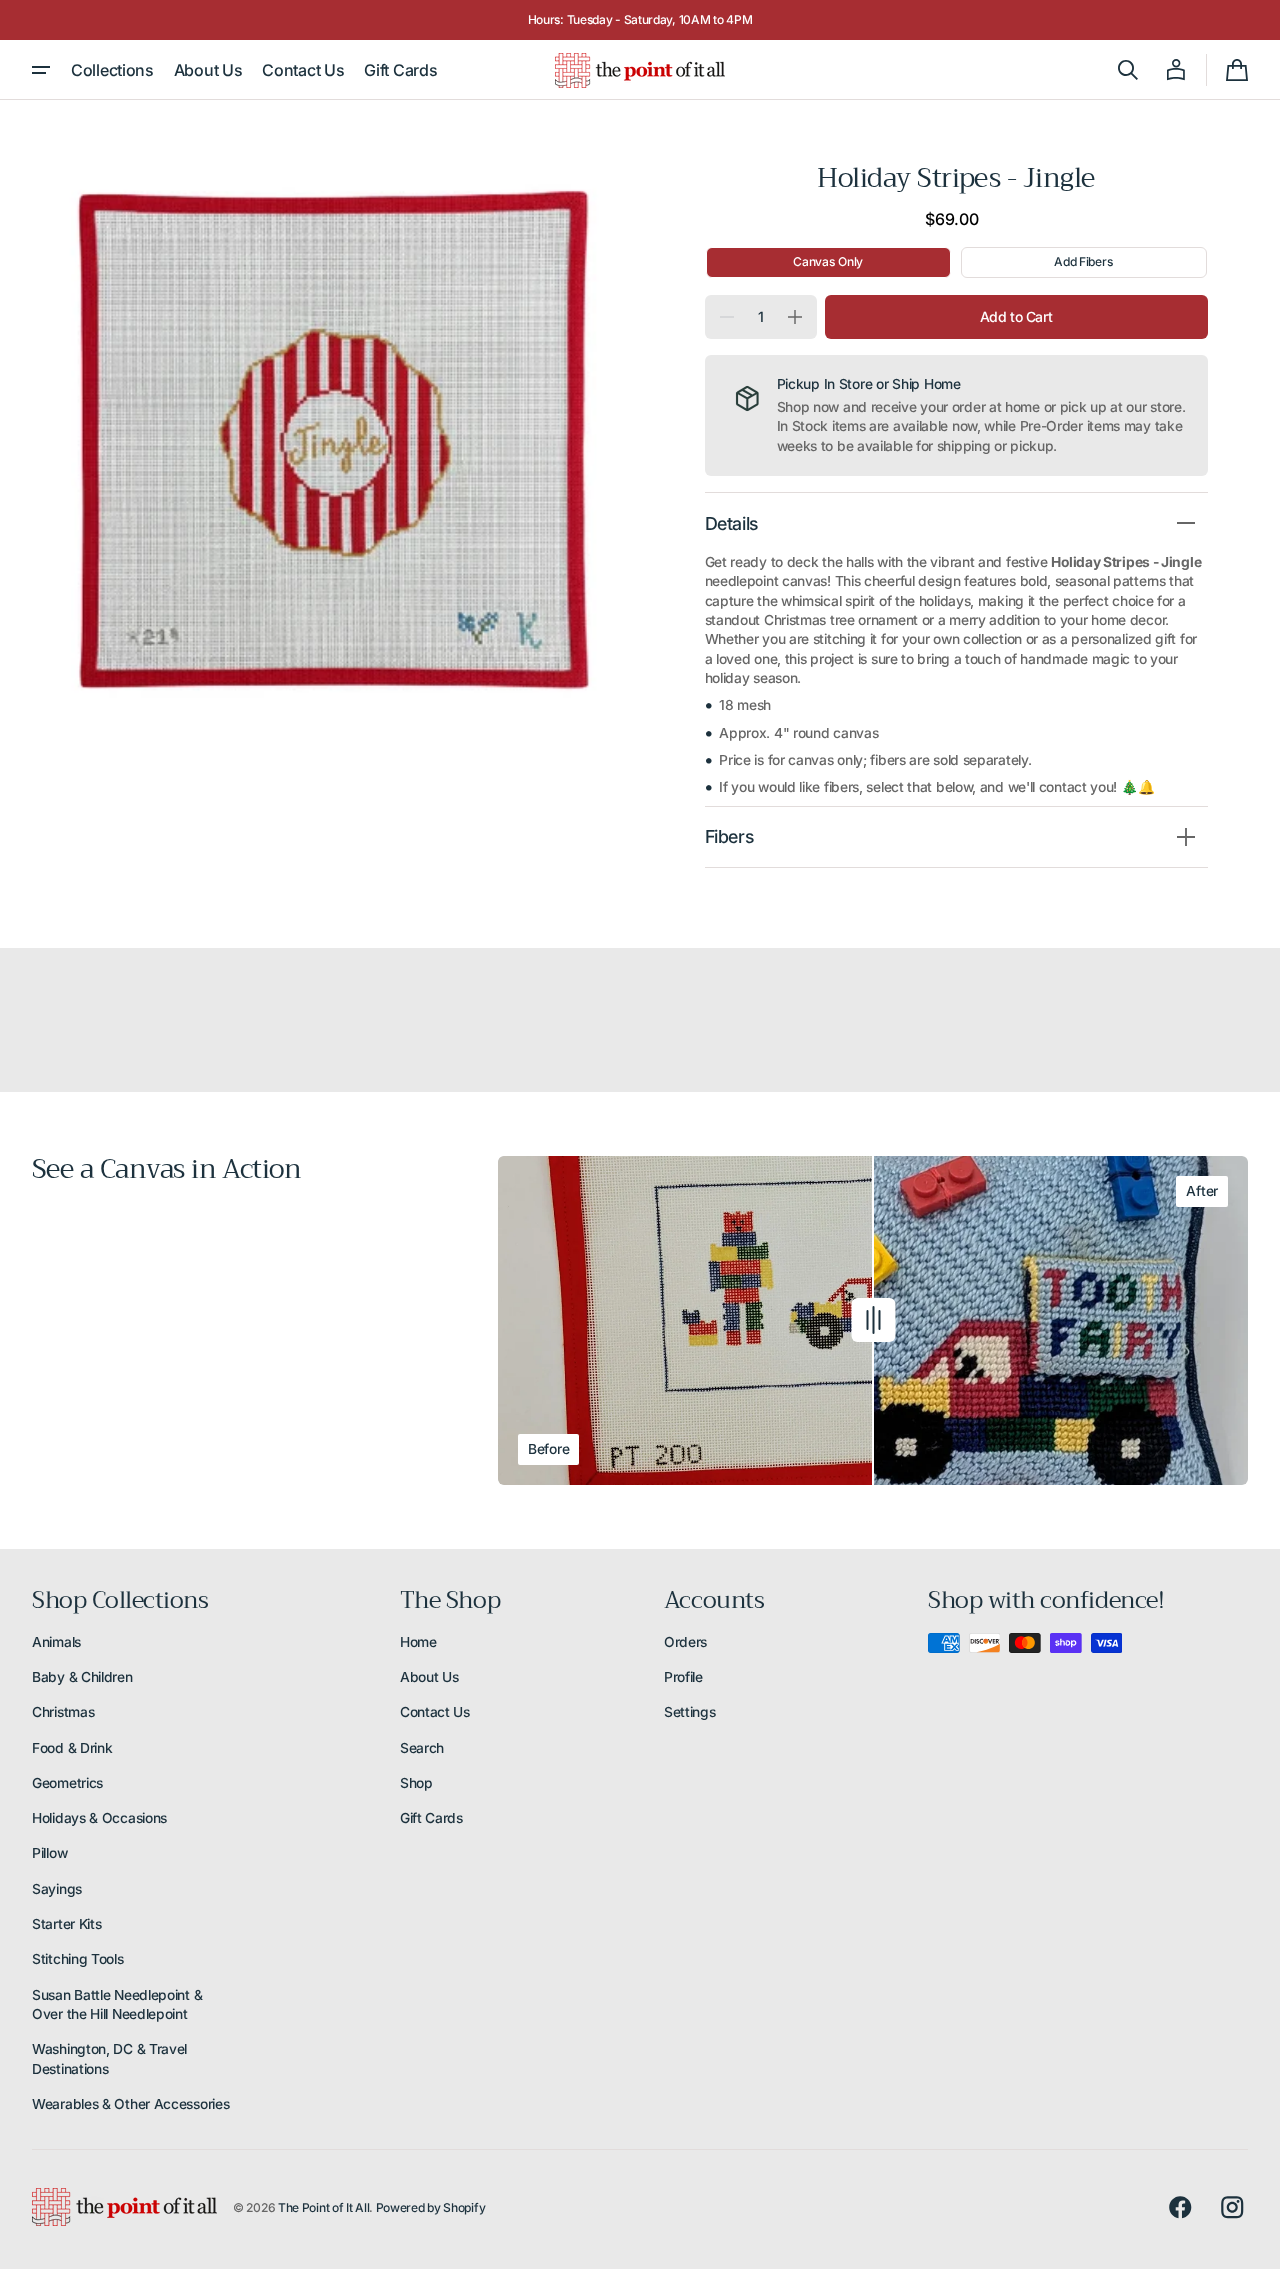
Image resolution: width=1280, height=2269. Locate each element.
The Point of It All (323, 2207)
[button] (1128, 70)
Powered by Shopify (431, 2207)
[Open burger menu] (41, 70)
